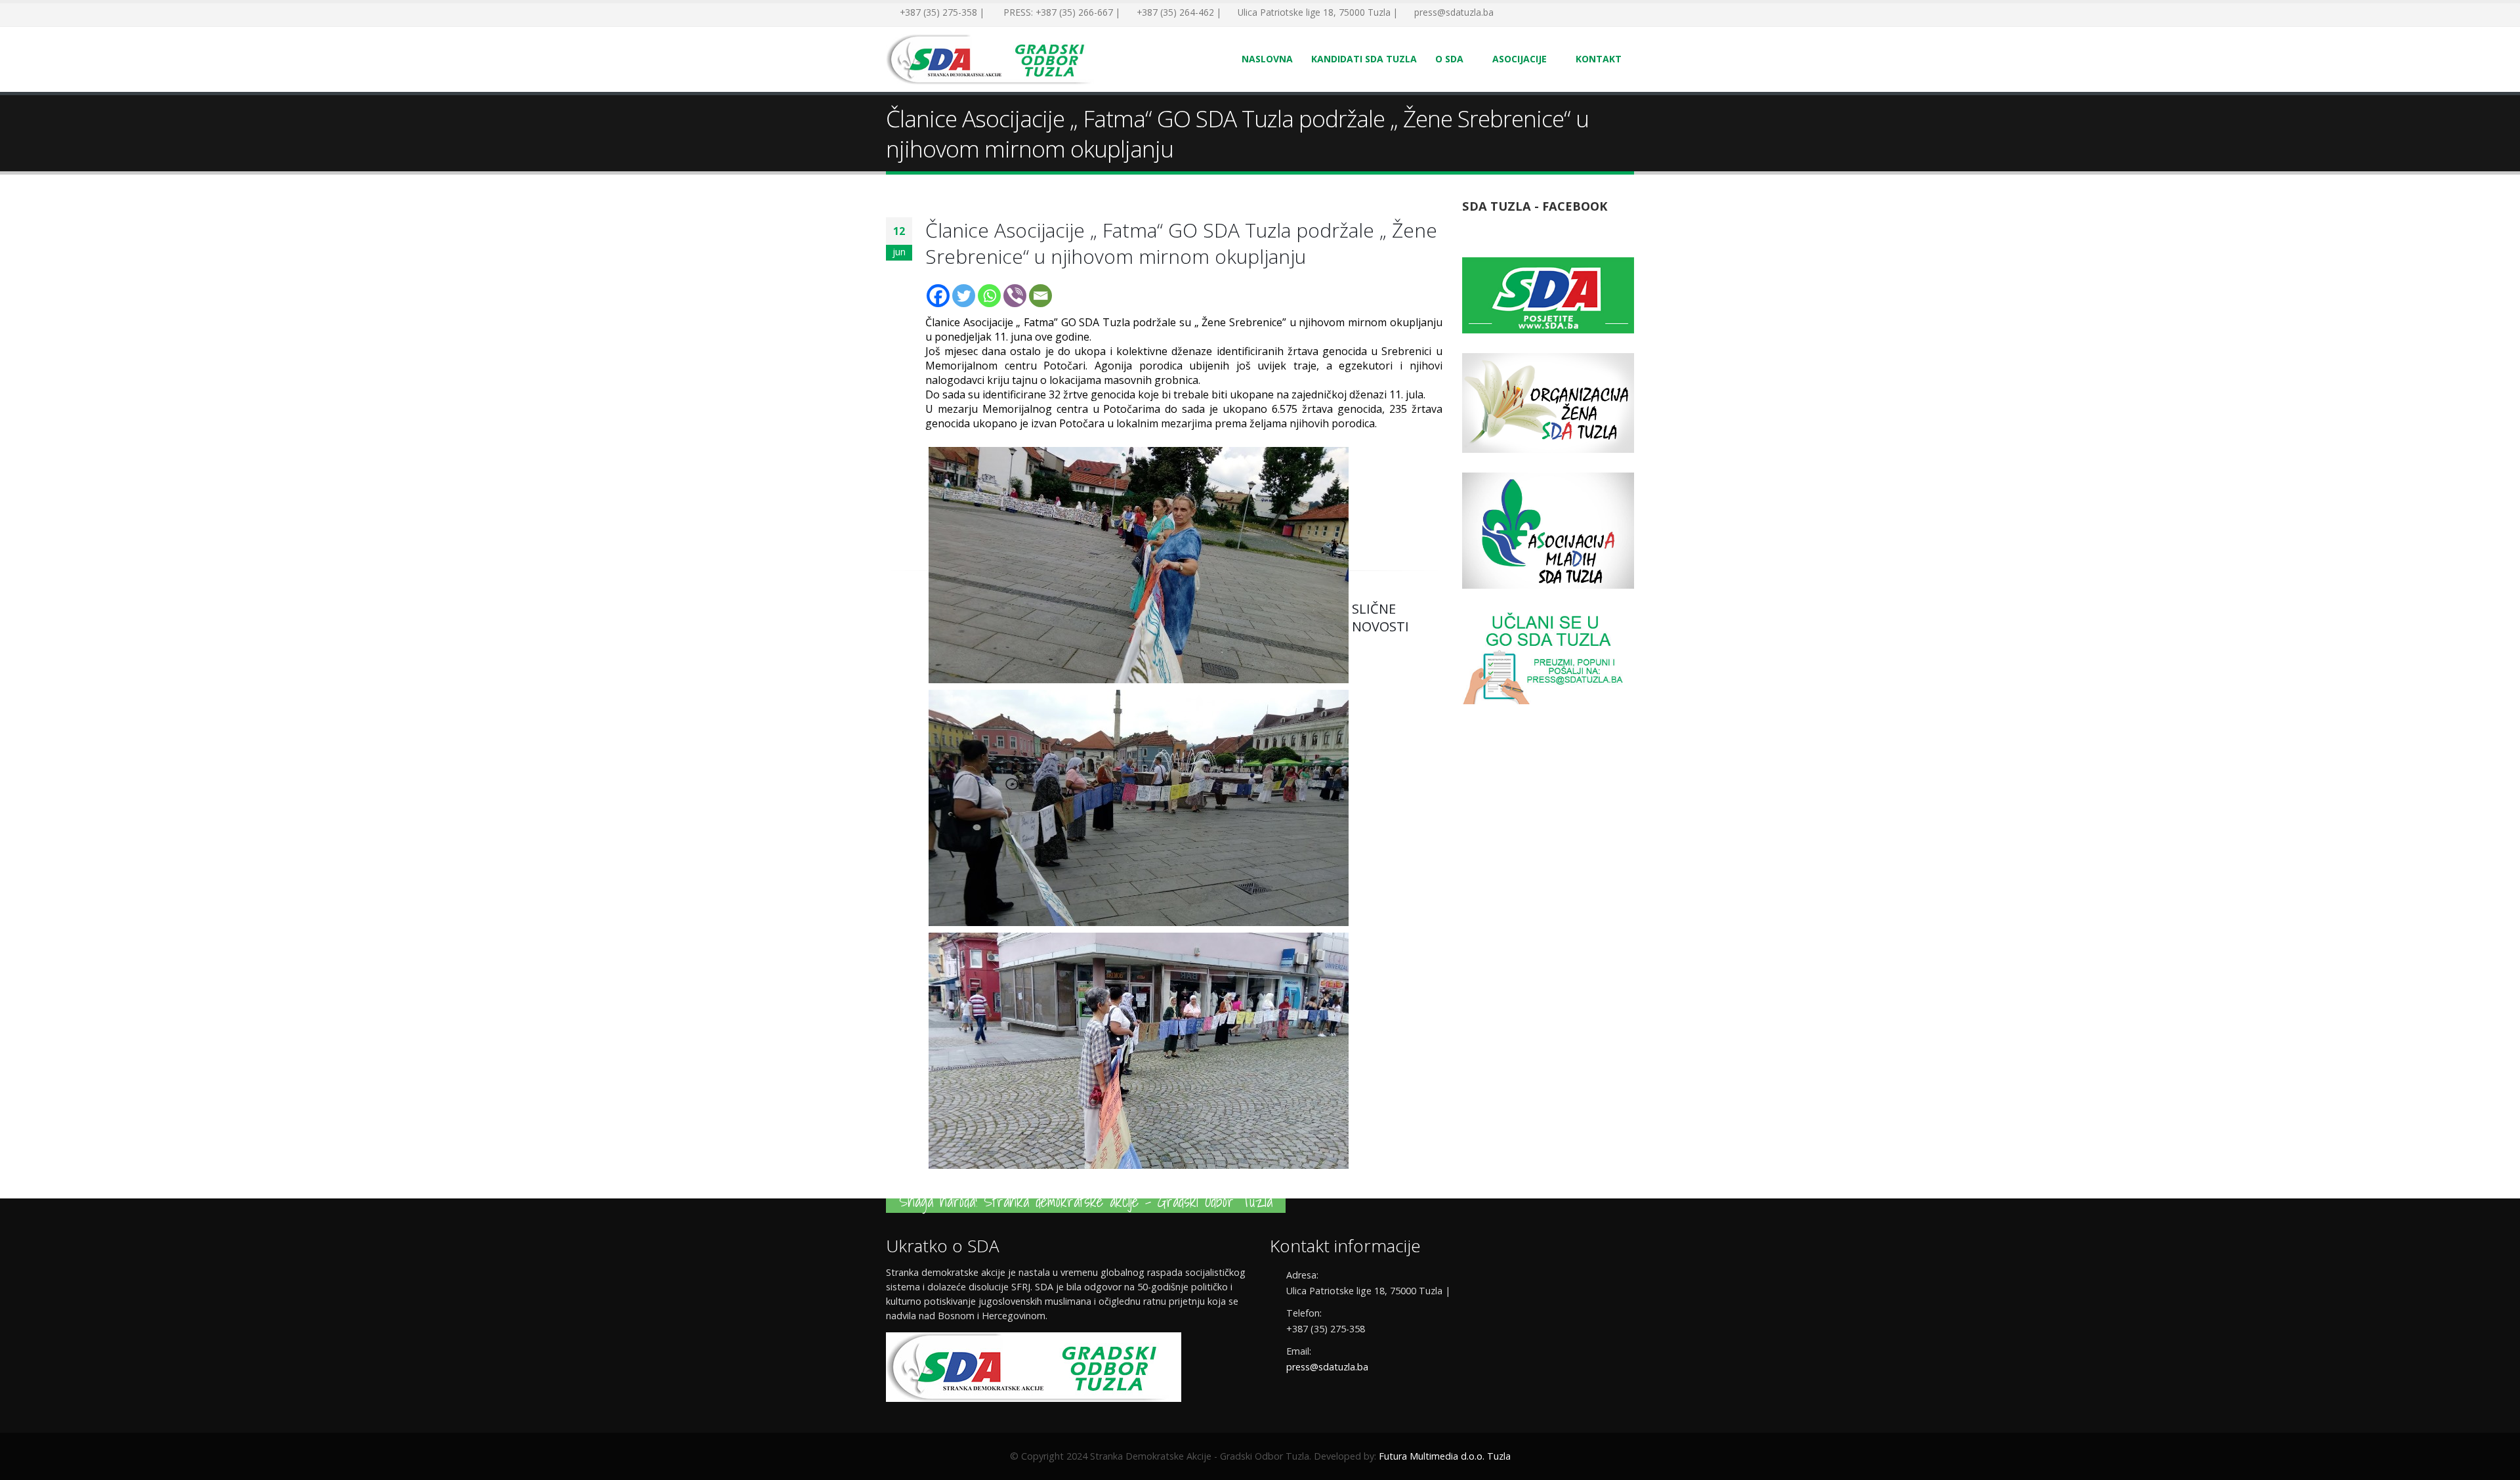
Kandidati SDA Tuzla (1364, 59)
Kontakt (1599, 59)
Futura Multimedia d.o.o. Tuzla (1445, 1456)
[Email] (1040, 296)
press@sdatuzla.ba (1327, 1367)
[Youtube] (1549, 13)
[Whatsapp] (989, 296)
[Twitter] (1529, 13)
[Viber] (1015, 296)
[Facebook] (1509, 13)
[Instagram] (1568, 13)
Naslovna (1267, 59)
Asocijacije (1520, 59)
